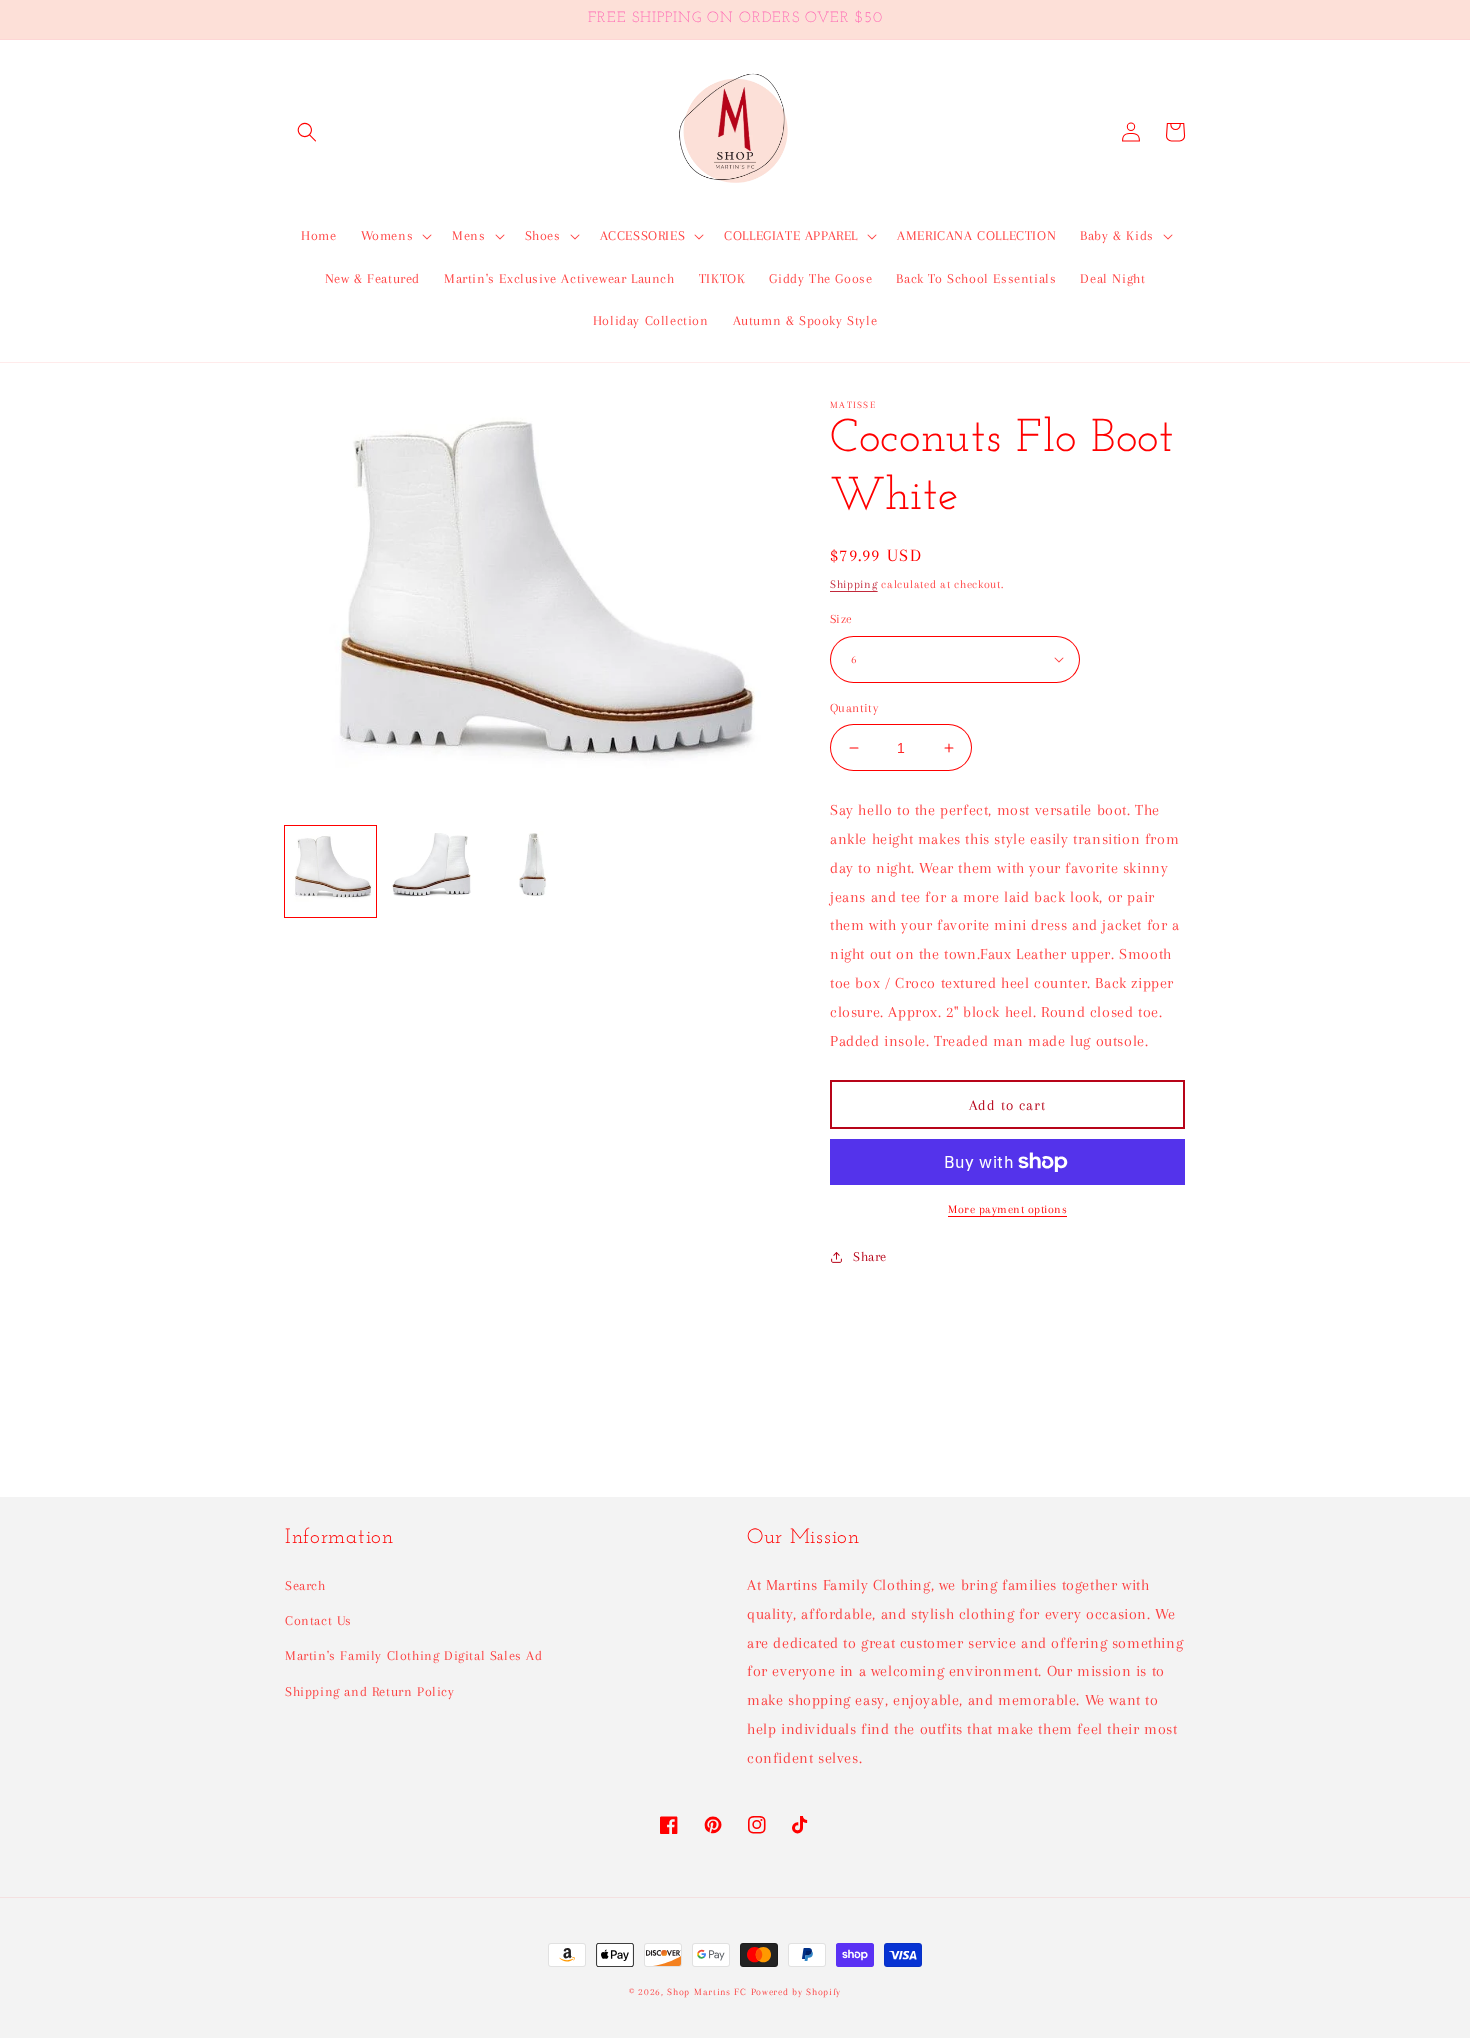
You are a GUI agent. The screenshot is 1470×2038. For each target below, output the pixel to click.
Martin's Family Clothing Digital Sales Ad (414, 1655)
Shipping (854, 584)
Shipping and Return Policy (370, 1691)
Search (305, 1585)
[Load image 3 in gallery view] (532, 871)
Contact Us (318, 1620)
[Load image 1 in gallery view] (330, 871)
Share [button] (870, 1256)
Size (841, 619)
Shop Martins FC (708, 1991)
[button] (307, 132)
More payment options (1007, 1209)
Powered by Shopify (796, 1991)
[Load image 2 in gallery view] (431, 871)
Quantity (854, 708)
